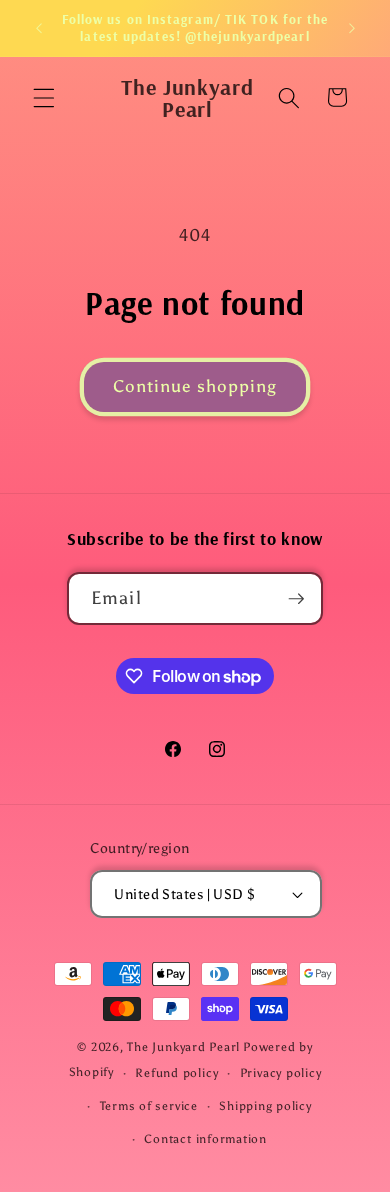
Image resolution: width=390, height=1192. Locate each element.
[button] (44, 97)
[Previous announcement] (39, 28)
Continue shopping (195, 386)
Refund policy (176, 1073)
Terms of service (149, 1106)
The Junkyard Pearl (183, 1047)
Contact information (205, 1139)
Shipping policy (265, 1106)
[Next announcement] (352, 28)
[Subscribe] (297, 599)
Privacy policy (281, 1073)
